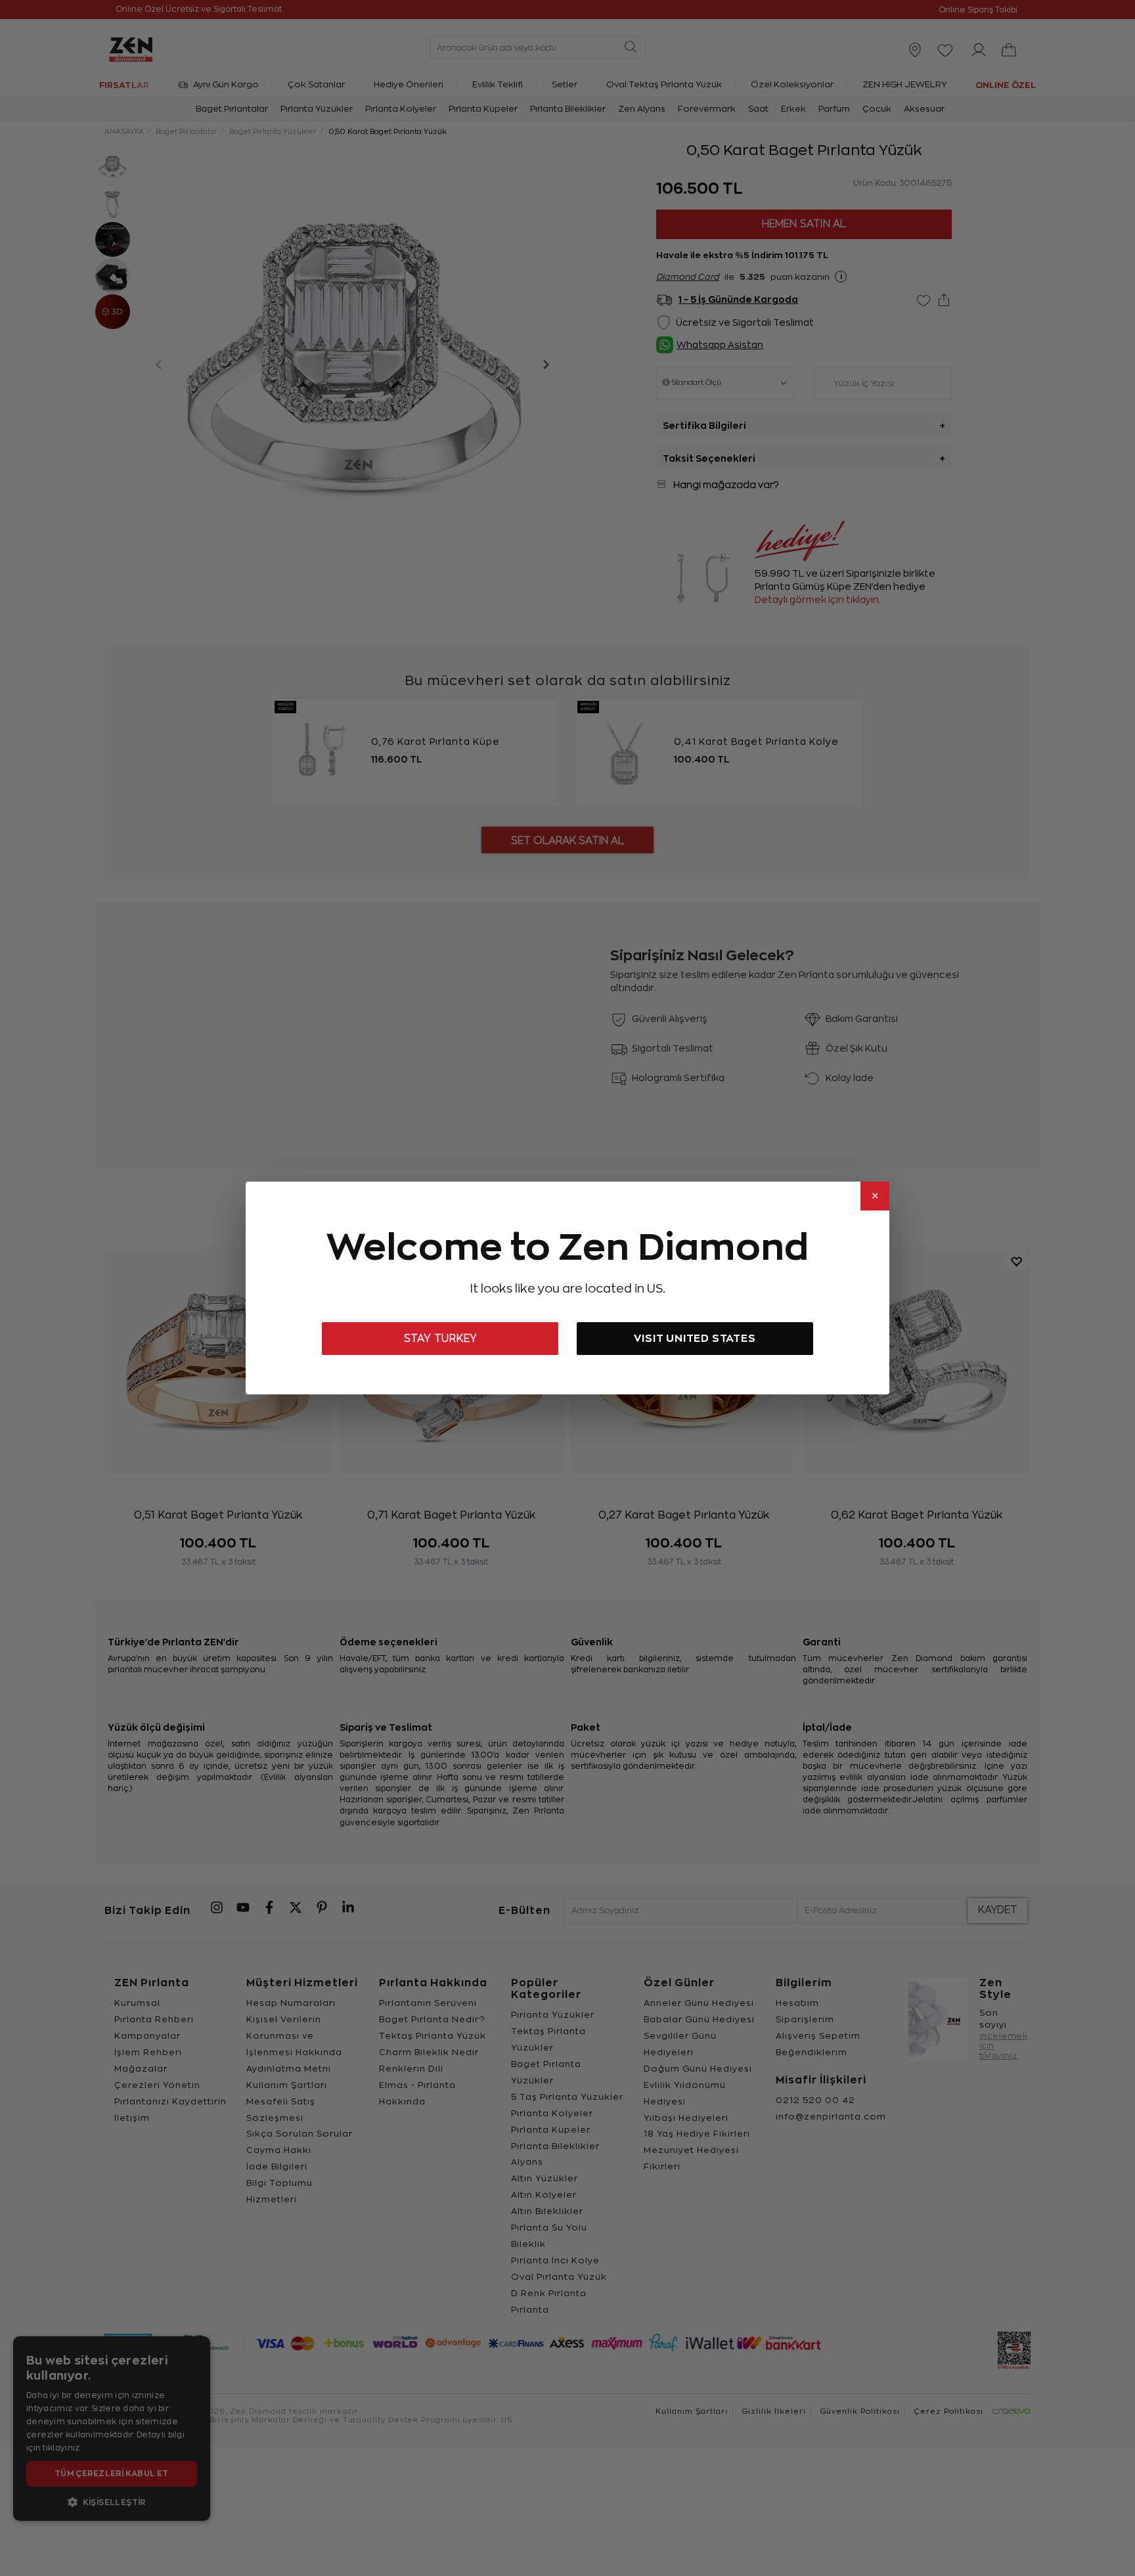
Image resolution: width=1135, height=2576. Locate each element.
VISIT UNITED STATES (695, 1338)
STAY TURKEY (440, 1339)
